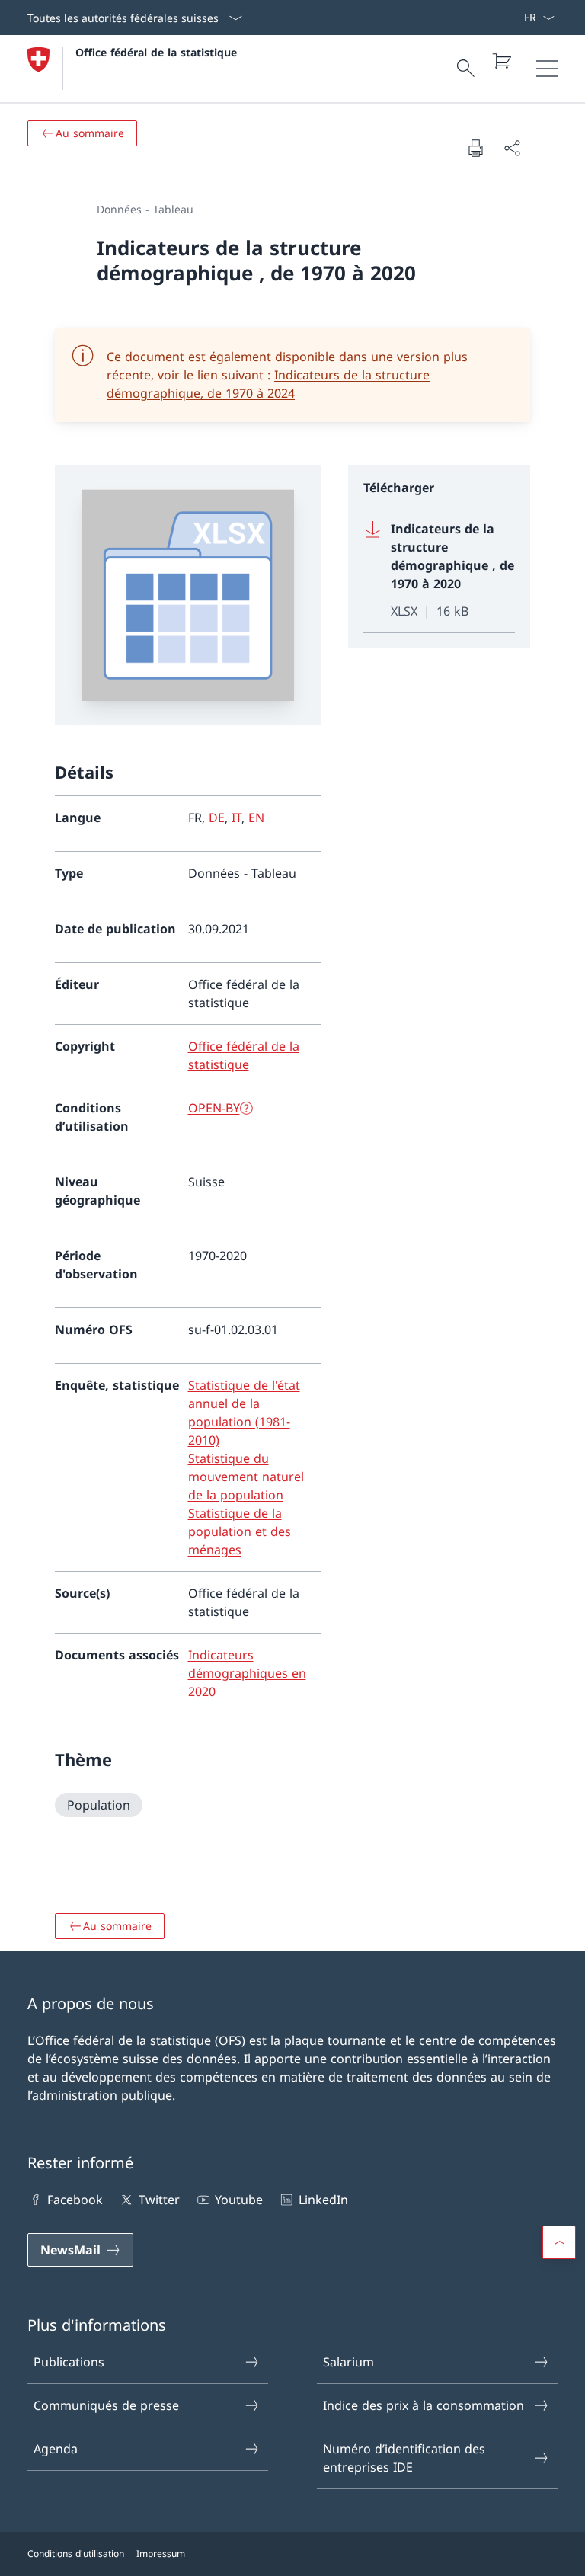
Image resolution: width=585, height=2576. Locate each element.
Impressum (161, 2554)
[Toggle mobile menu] (547, 69)
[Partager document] (512, 148)
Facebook (75, 2200)
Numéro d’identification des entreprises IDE (404, 2458)
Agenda (56, 2449)
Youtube (239, 2200)
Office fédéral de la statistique (156, 52)
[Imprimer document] (475, 148)
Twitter (159, 2200)
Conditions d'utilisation (76, 2554)
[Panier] (501, 61)
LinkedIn (323, 2200)
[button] (559, 2242)
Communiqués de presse (106, 2405)
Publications (69, 2362)
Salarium (348, 2362)
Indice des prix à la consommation (424, 2405)
